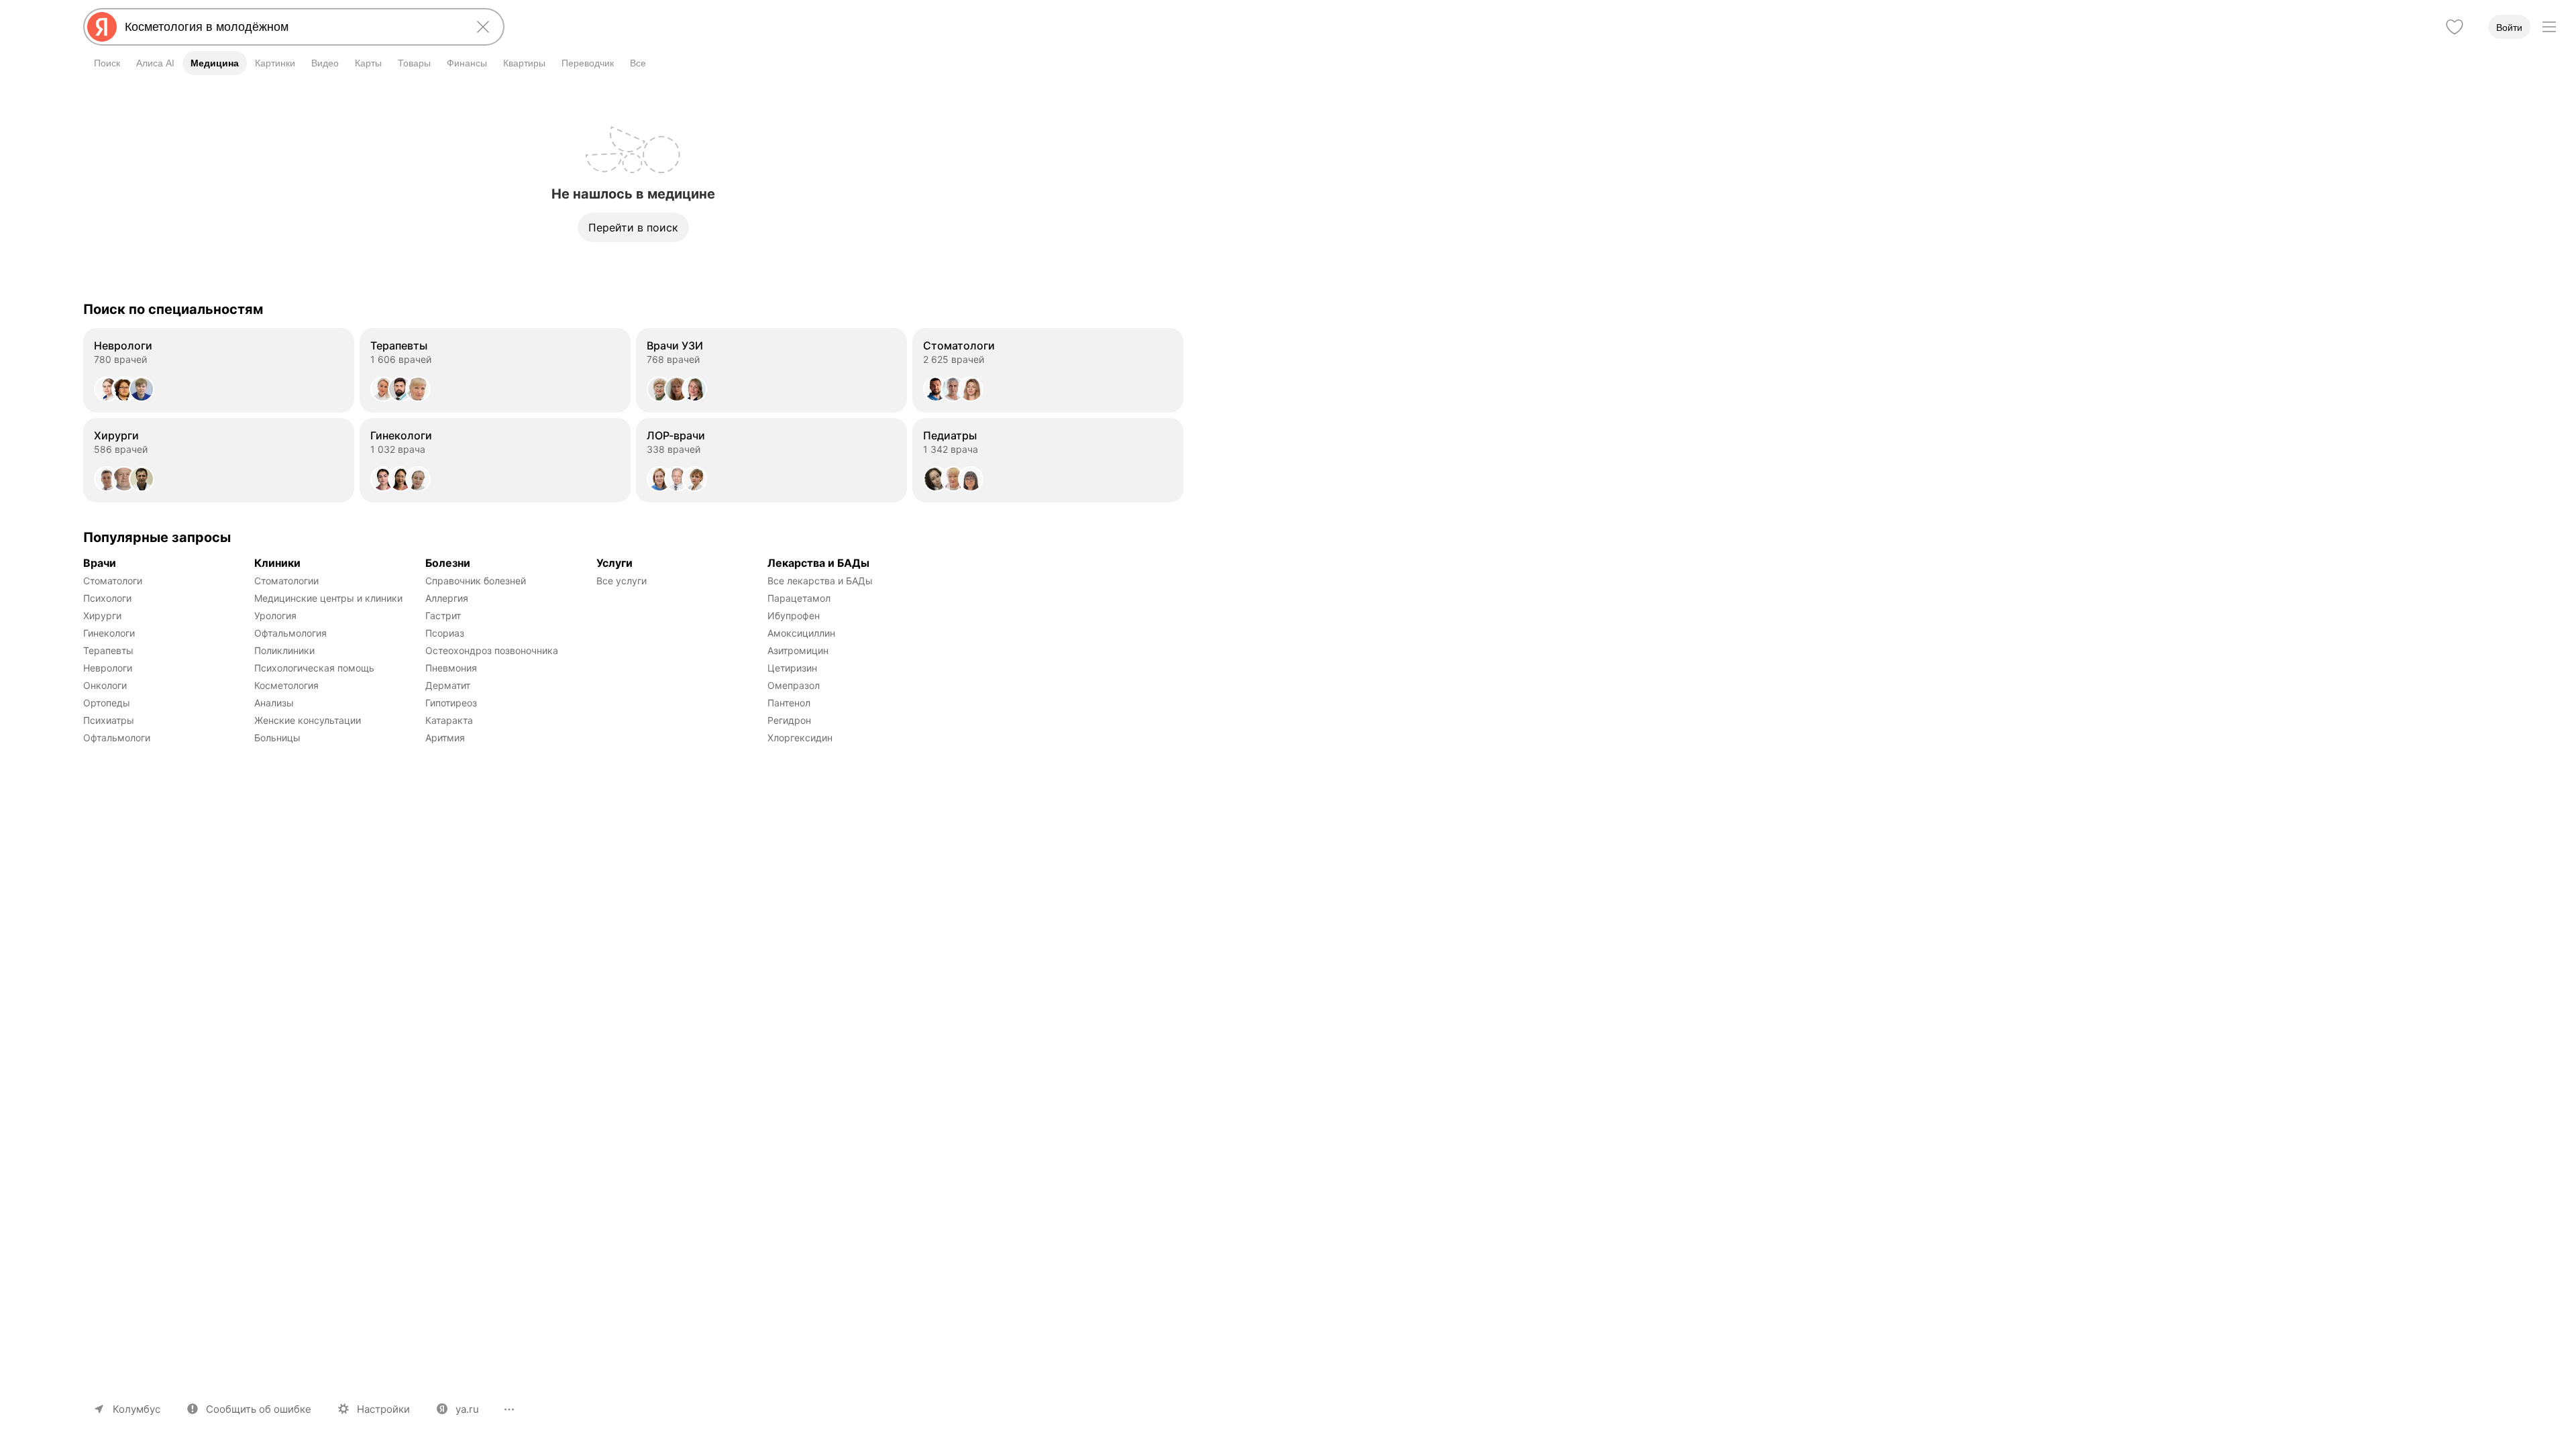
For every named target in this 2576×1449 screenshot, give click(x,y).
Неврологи (108, 668)
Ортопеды (107, 703)
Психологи (107, 598)
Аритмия (445, 738)
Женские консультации (308, 720)
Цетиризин (792, 668)
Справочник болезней (476, 581)
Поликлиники (284, 650)
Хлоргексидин (800, 738)
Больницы (277, 738)
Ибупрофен (794, 615)
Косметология (286, 685)
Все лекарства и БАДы (820, 581)
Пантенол (789, 703)
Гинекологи (109, 633)
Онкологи (105, 685)
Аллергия (447, 598)
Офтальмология (290, 633)
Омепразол (794, 685)
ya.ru (467, 1409)
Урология (275, 615)
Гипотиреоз (451, 703)
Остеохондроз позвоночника (492, 650)
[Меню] (2549, 27)
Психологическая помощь (314, 668)
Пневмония (451, 668)
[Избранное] (2455, 27)
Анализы (274, 703)
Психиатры (109, 720)
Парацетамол (799, 598)
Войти (2509, 28)
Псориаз (445, 633)
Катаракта (449, 720)
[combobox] (291, 27)
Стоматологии (286, 581)
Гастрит (443, 615)
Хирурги (102, 615)
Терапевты (108, 650)
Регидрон (789, 720)
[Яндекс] (102, 27)
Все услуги (622, 581)
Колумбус (137, 1409)
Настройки (383, 1409)
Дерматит (448, 685)
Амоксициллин (801, 633)
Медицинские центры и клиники (328, 598)
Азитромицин (798, 650)
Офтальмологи (117, 738)
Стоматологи (113, 581)
